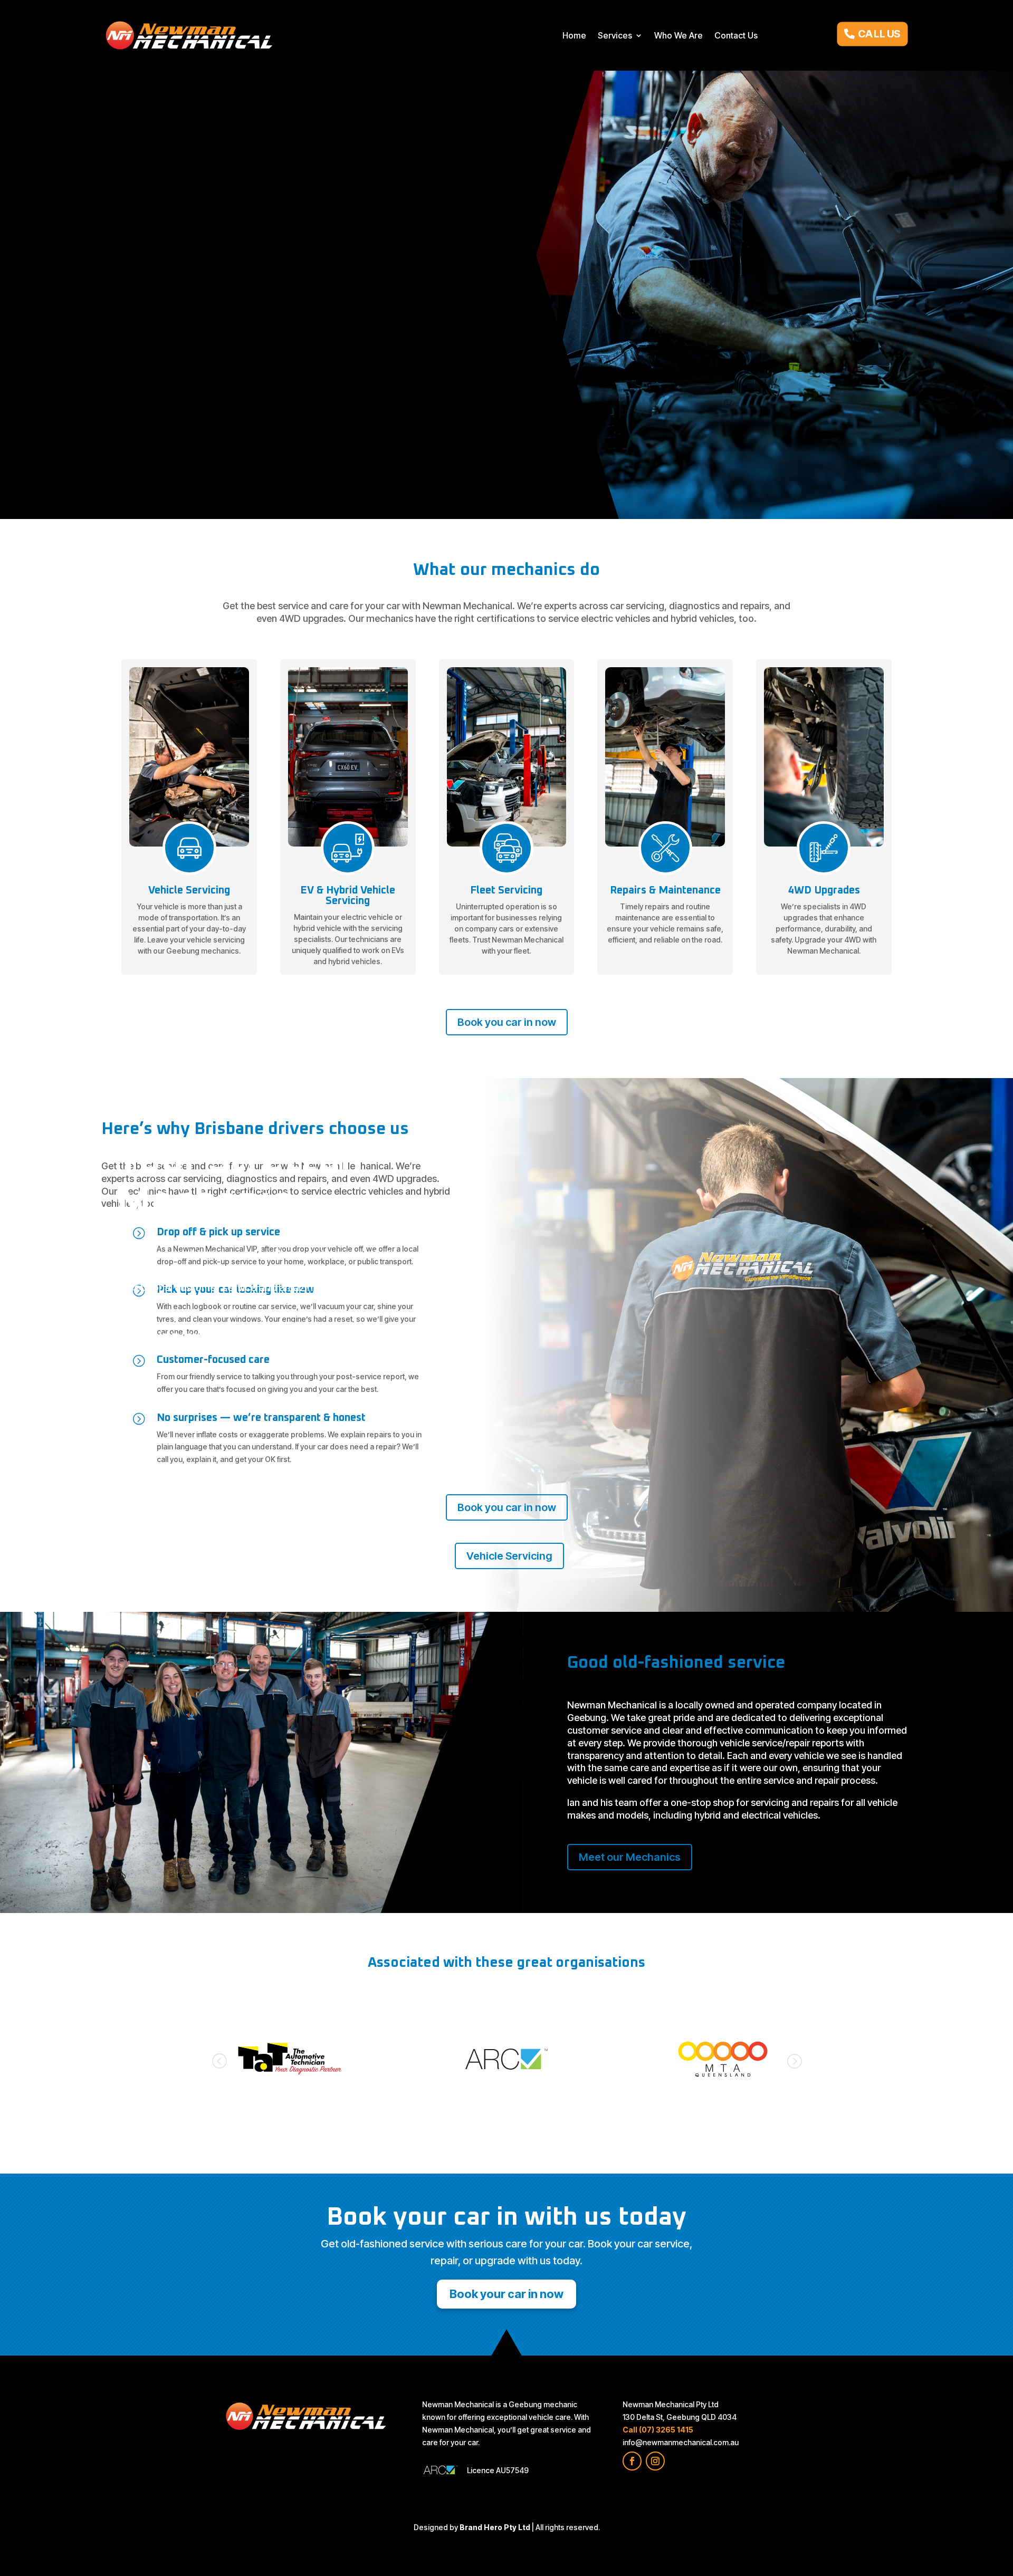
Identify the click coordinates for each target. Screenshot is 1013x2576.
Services (615, 35)
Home (574, 35)
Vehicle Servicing (303, 1335)
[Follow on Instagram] (655, 2461)
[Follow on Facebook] (632, 2461)
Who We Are (678, 35)
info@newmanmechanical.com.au (681, 2442)
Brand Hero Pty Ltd (495, 2527)
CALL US (879, 33)
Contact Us (736, 35)
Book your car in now (180, 1335)
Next (794, 2061)
